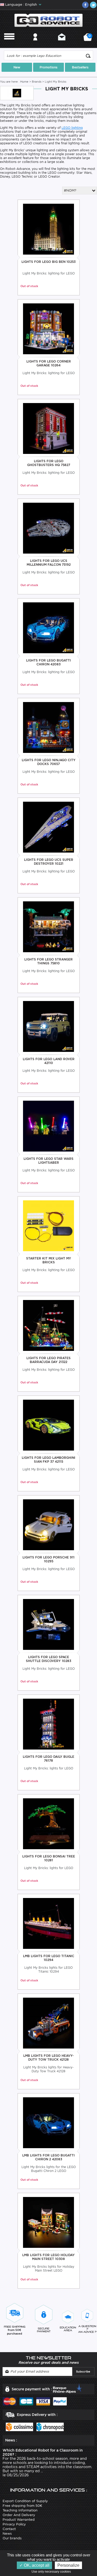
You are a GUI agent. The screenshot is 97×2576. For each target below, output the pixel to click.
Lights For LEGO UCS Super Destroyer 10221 (49, 862)
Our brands (12, 2538)
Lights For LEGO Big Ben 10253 (48, 262)
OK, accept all (36, 2565)
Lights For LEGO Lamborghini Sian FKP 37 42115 (48, 1460)
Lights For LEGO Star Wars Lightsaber (48, 1161)
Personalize (68, 2565)
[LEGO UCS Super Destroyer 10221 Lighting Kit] (48, 827)
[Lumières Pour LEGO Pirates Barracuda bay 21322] (48, 1325)
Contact (62, 44)
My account (35, 44)
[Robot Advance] (48, 20)
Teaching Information (20, 2510)
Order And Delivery (19, 2515)
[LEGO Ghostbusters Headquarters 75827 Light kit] (48, 428)
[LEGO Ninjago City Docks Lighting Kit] (48, 727)
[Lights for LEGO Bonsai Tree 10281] (48, 1823)
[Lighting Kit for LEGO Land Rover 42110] (48, 1026)
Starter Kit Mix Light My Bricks (49, 1260)
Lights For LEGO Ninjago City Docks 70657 (49, 762)
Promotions (48, 67)
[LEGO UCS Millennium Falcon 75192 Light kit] (48, 528)
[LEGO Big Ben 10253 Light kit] (48, 229)
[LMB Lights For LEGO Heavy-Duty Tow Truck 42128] (48, 2023)
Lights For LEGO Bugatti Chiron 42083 (48, 662)
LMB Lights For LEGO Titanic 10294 (49, 1958)
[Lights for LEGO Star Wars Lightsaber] (48, 1126)
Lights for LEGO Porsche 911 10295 (48, 1559)
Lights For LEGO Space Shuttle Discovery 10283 (48, 1659)
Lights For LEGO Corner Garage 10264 (49, 363)
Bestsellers (80, 67)
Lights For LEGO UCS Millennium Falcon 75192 (49, 563)
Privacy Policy (14, 2524)
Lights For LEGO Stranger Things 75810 (48, 961)
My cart (89, 39)
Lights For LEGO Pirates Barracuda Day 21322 (48, 1360)
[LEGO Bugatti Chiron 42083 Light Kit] (48, 628)
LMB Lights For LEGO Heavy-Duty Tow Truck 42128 (48, 2058)
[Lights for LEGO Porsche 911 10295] (48, 1525)
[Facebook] (85, 5)
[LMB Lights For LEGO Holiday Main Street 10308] (48, 2222)
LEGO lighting (72, 128)
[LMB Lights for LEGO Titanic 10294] (48, 1923)
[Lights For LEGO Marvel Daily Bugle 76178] (48, 1724)
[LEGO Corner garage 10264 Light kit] (48, 329)
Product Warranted (19, 2520)
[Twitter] (93, 5)
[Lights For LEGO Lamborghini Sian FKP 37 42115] (48, 1425)
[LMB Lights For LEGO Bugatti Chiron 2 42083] (48, 2122)
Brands (37, 82)
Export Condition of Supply (25, 2501)
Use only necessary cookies (52, 2572)
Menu (9, 44)
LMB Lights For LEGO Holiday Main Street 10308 (48, 2257)
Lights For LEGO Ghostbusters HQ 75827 (49, 463)
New (17, 67)
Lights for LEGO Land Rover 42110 (49, 1061)
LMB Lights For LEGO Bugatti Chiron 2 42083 (48, 2157)
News (7, 2534)
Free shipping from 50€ (22, 2506)
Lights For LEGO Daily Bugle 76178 (48, 1759)
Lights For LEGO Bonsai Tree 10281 (49, 1858)
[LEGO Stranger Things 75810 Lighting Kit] (48, 927)
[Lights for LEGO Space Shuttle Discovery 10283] (48, 1624)
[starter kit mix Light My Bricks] (48, 1226)
